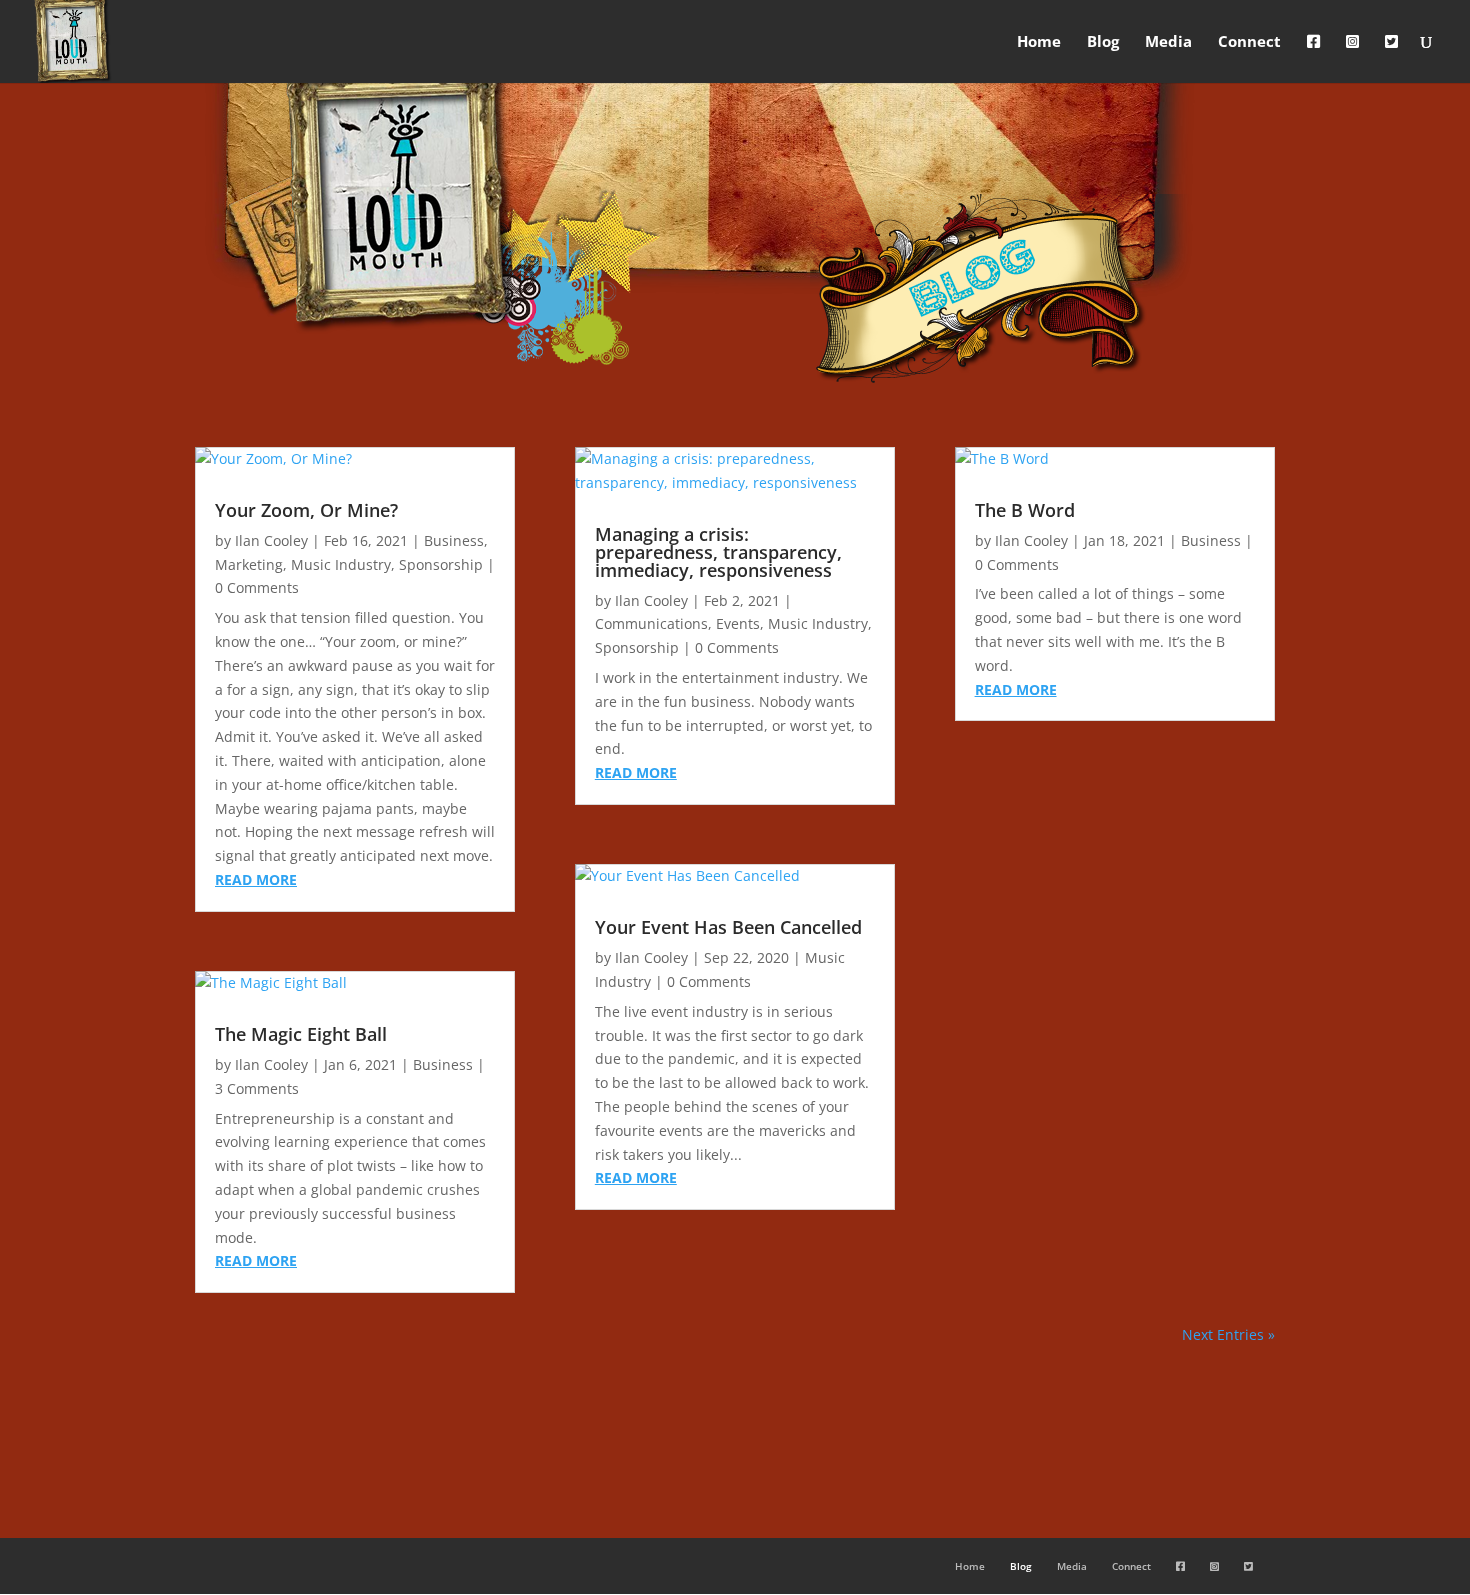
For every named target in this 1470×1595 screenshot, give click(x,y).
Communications (651, 623)
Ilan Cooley (271, 540)
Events (738, 623)
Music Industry (341, 564)
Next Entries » (1228, 1334)
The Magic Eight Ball (301, 1034)
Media (1168, 42)
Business (454, 540)
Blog (1103, 42)
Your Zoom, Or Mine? (306, 510)
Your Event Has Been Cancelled (728, 927)
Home (1039, 42)
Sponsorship (441, 564)
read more (256, 879)
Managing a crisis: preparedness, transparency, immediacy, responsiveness (718, 552)
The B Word (1025, 510)
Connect (1249, 42)
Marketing (249, 564)
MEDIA (735, 1423)
